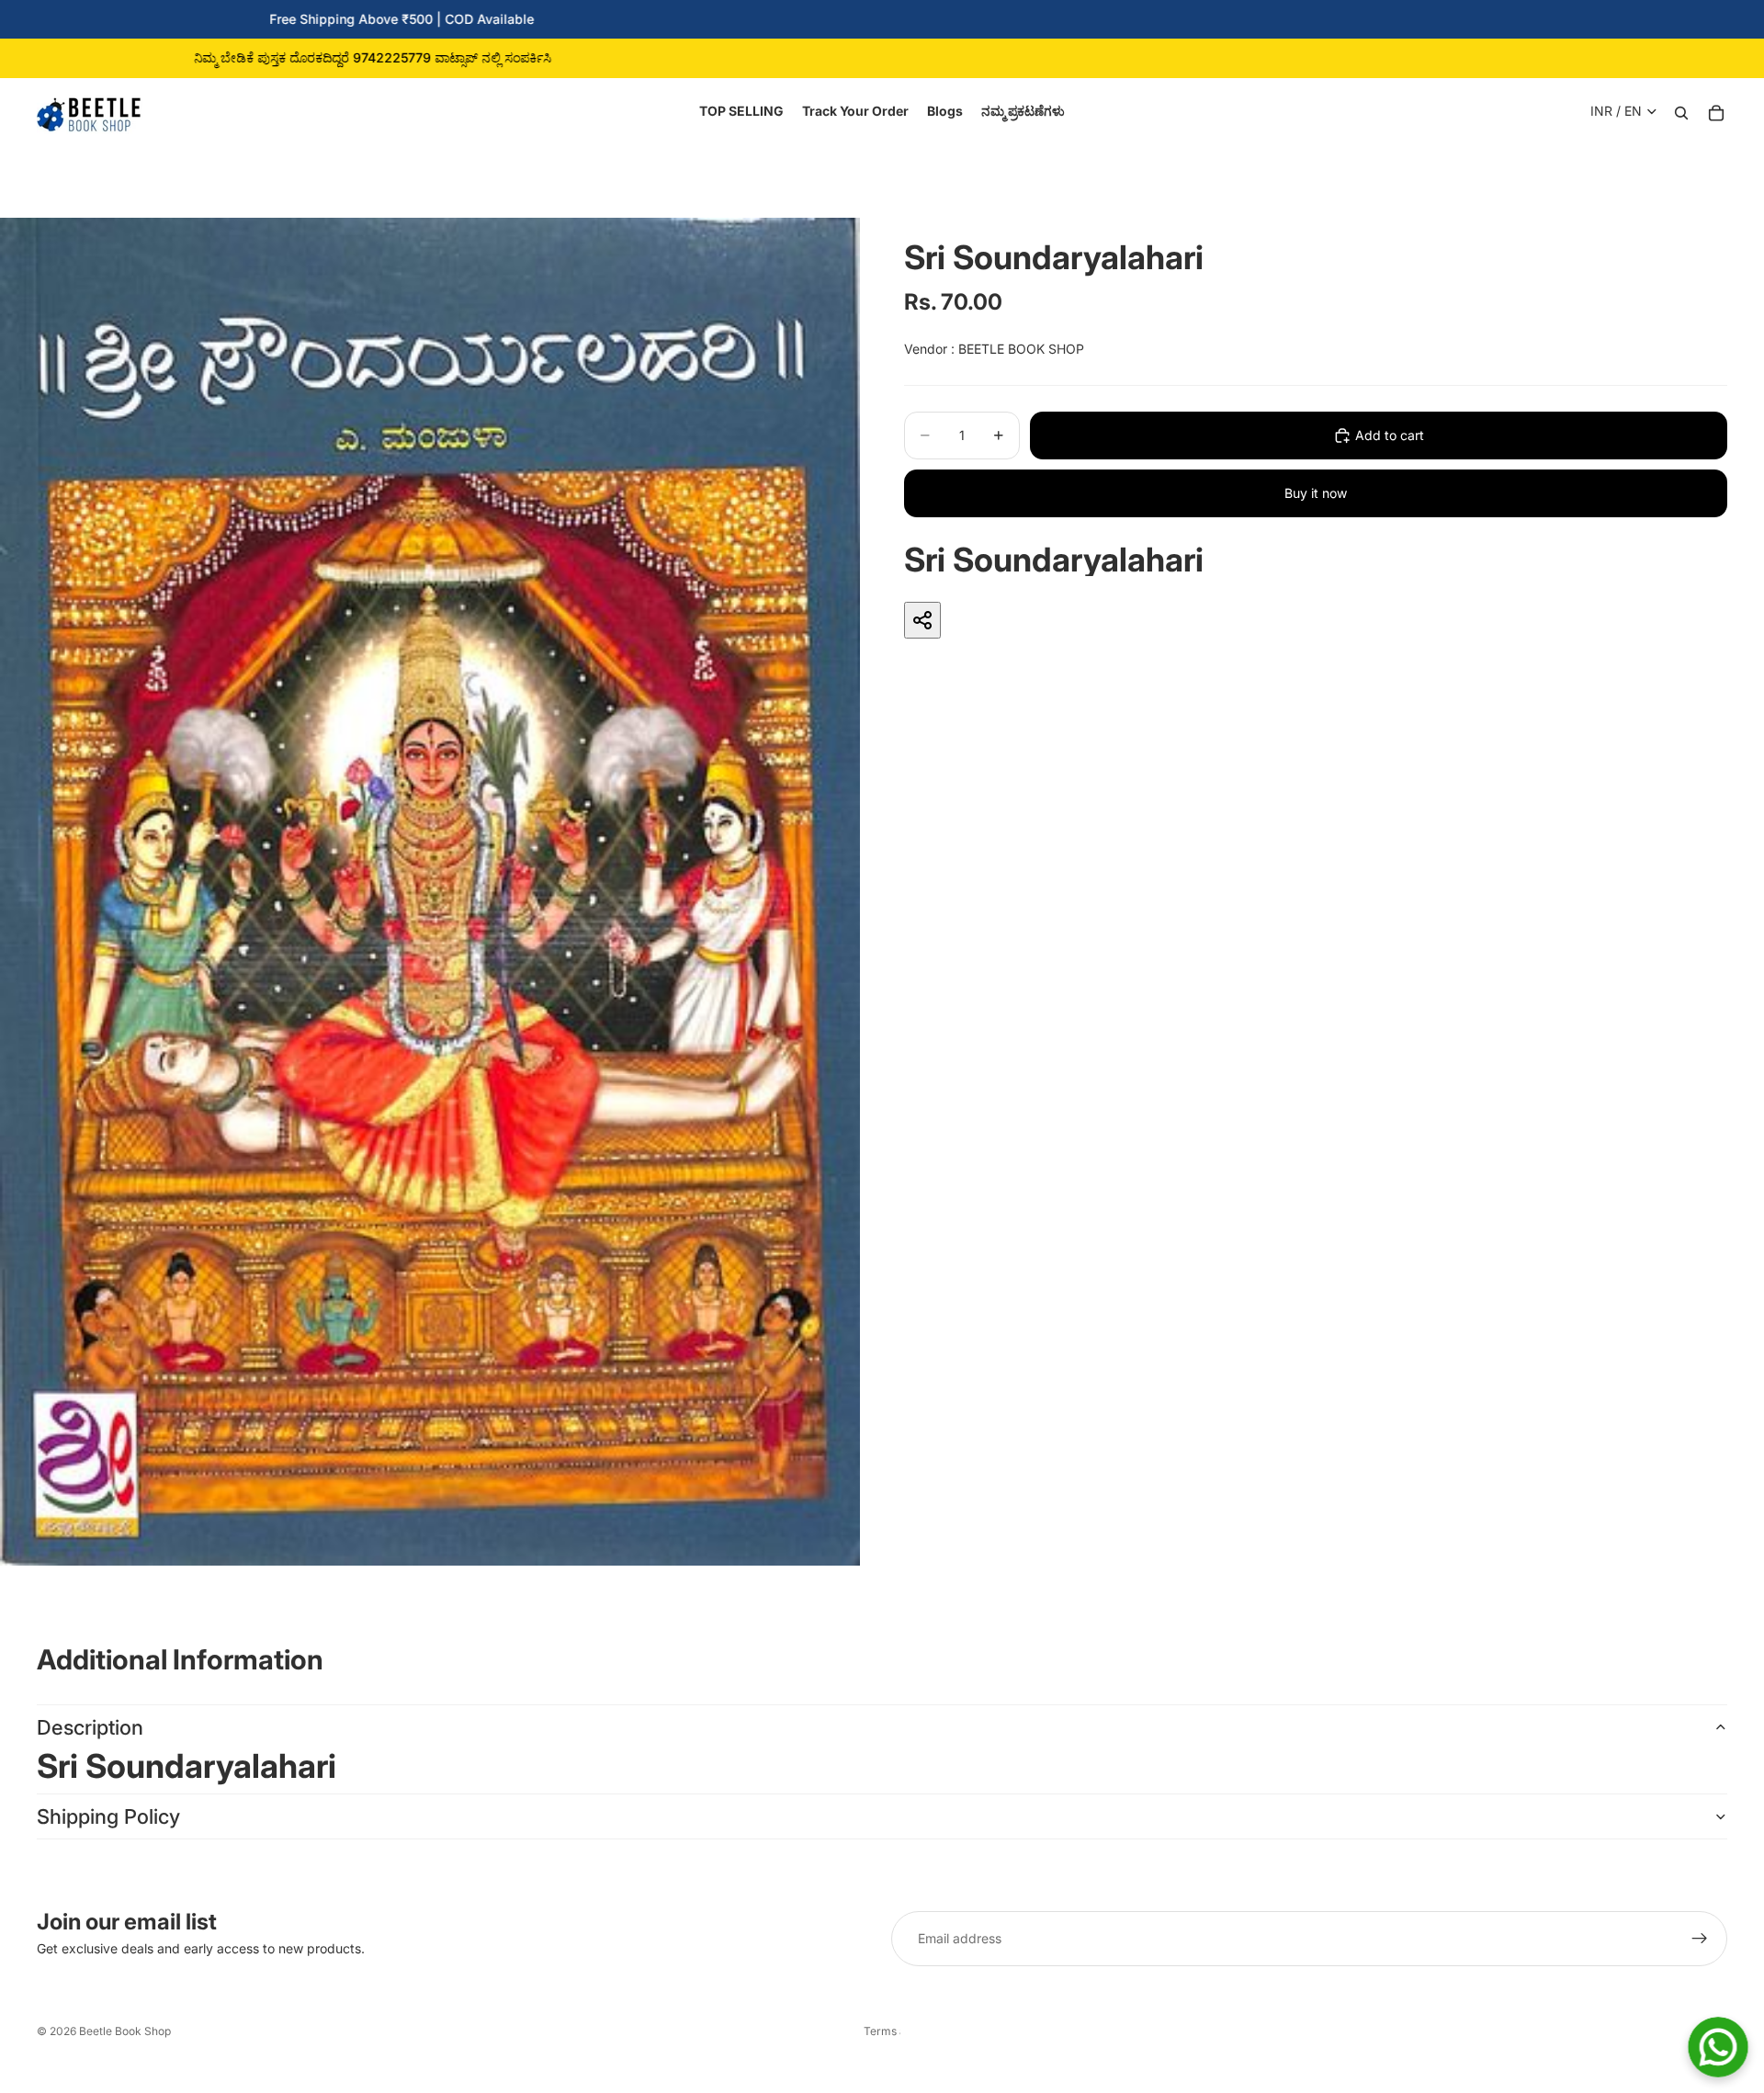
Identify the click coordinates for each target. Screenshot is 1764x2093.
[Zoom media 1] (430, 891)
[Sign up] (1700, 1939)
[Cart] (1716, 111)
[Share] (922, 620)
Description (90, 1727)
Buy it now (1316, 493)
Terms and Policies (882, 2031)
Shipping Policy (108, 1816)
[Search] (1681, 111)
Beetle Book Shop (125, 2031)
